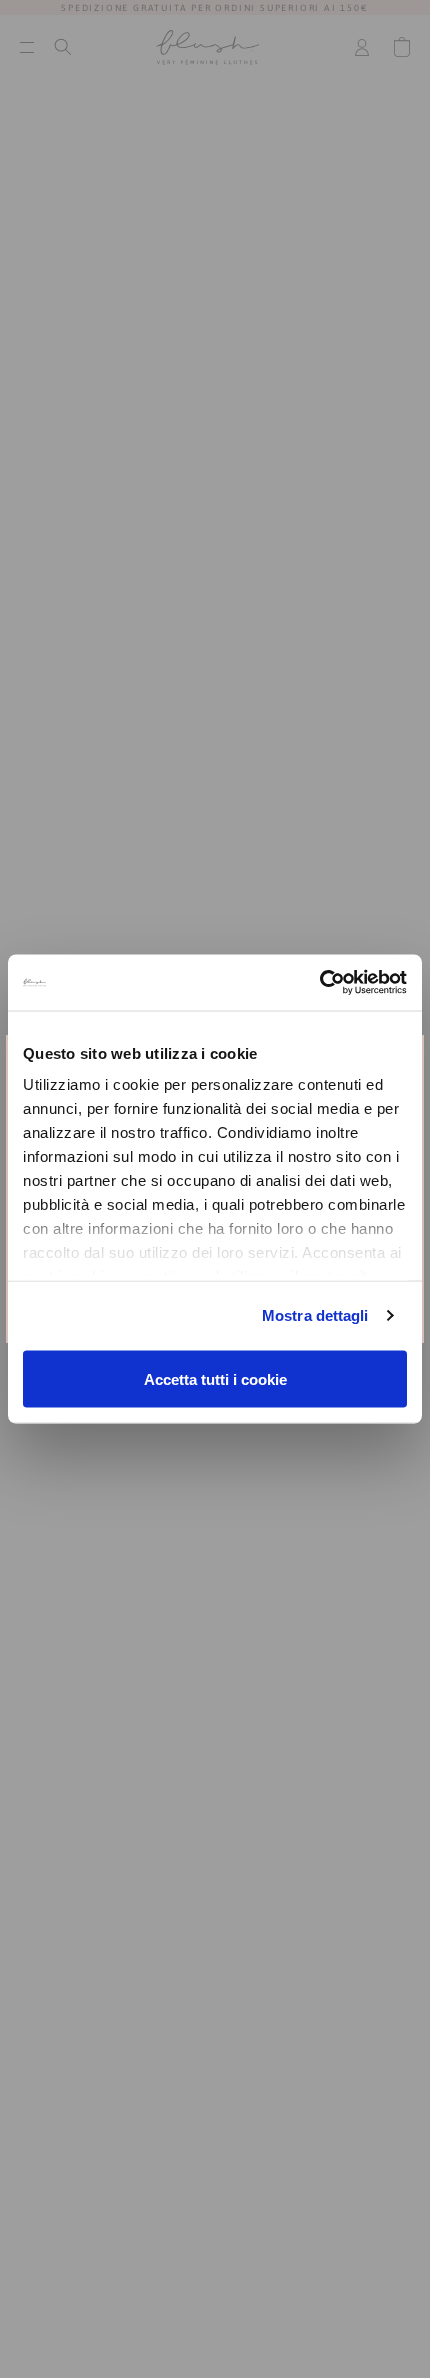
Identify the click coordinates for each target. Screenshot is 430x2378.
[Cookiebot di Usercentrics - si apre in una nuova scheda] (319, 983)
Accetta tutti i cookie (215, 1378)
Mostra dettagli (315, 1315)
